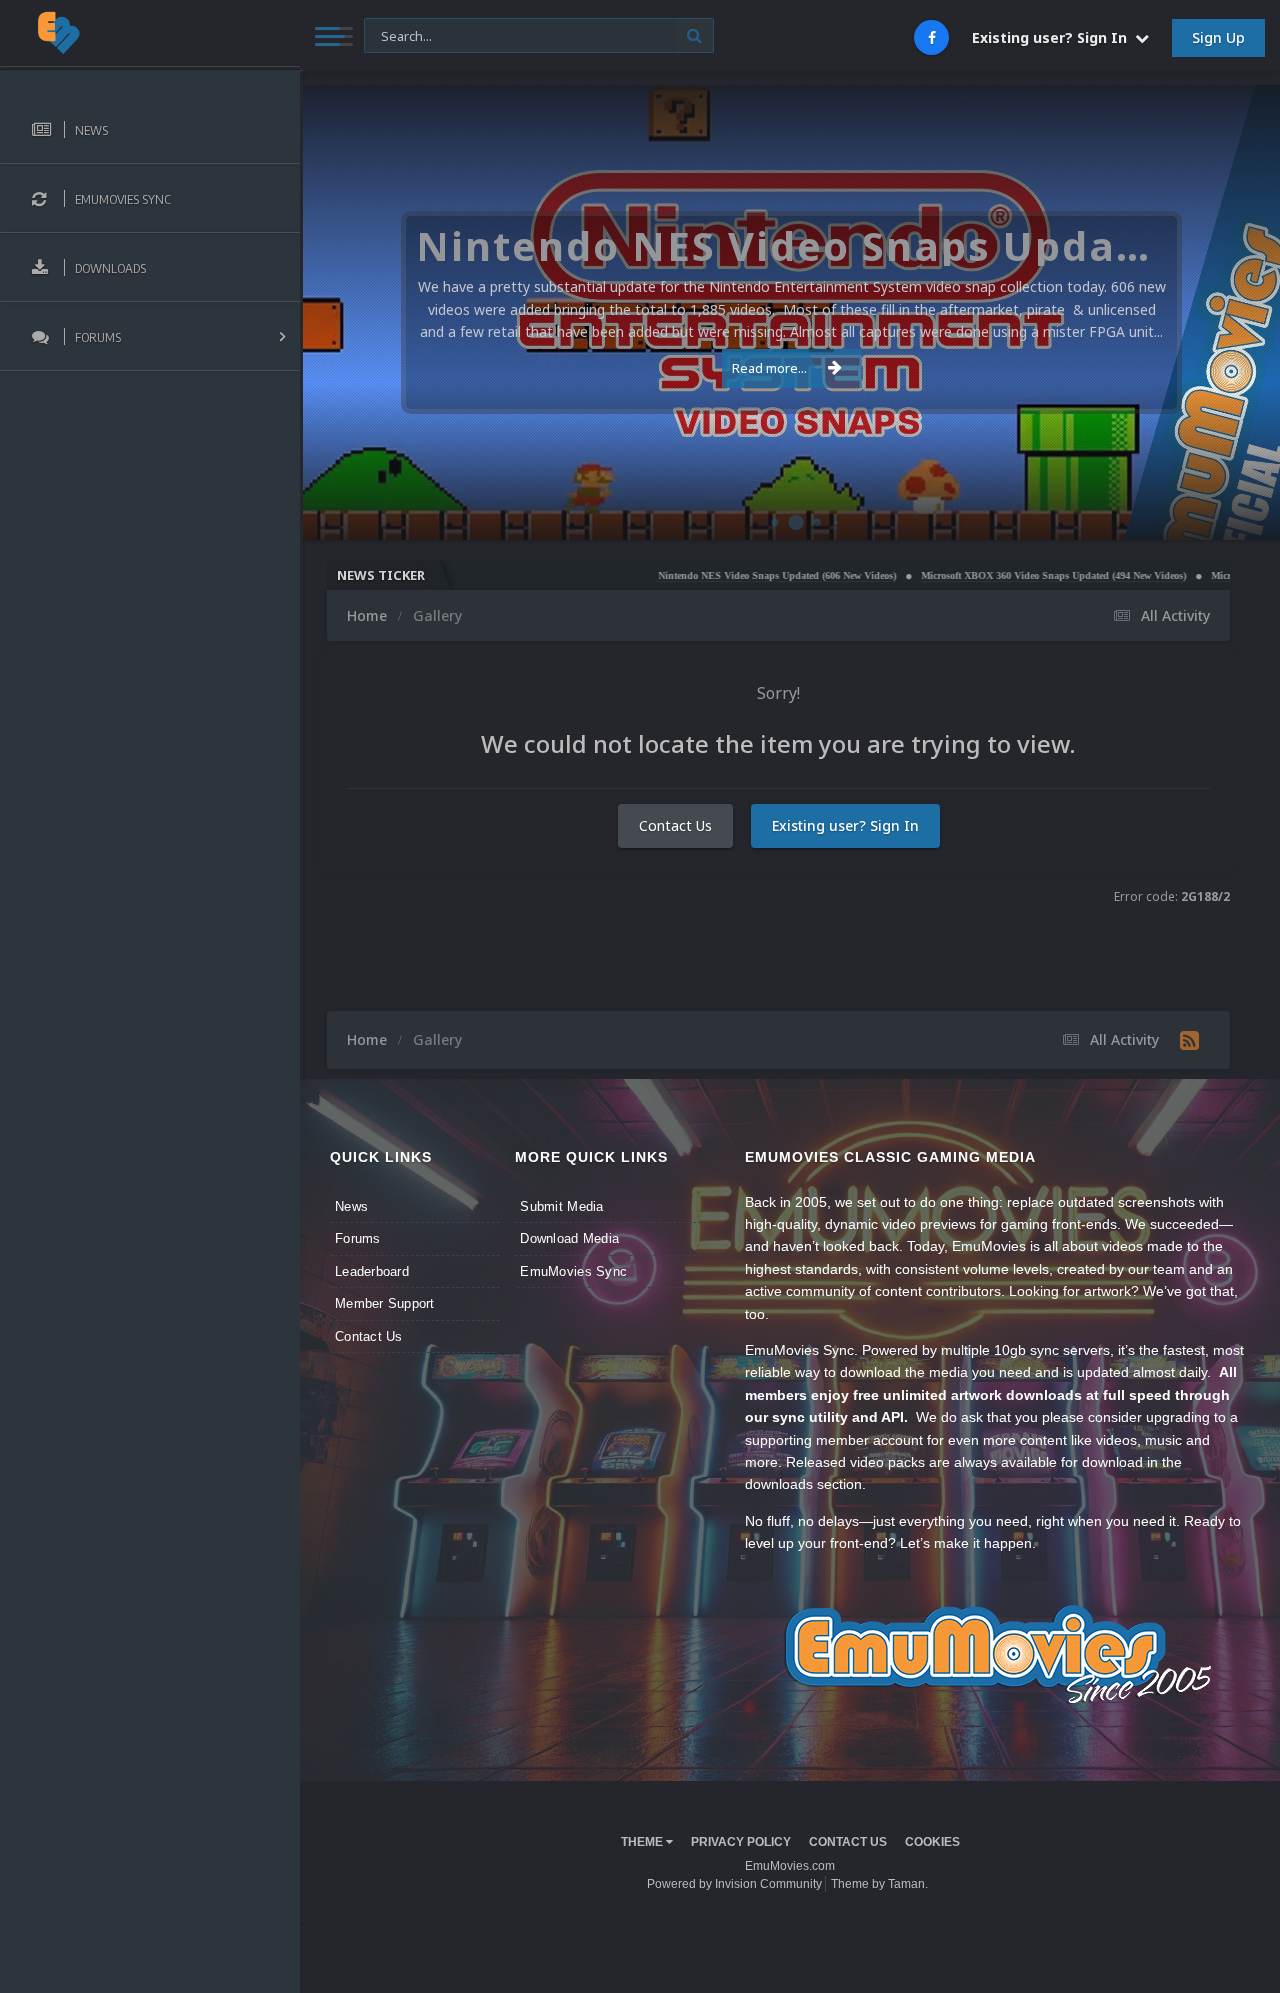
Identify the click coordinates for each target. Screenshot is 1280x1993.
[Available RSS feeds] (1189, 1040)
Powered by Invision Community (734, 1884)
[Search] (694, 35)
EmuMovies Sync (573, 1271)
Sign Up (1218, 37)
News (351, 1206)
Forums (358, 1238)
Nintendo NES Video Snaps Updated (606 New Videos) (711, 575)
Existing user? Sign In (1053, 37)
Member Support (385, 1303)
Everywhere (409, 34)
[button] (1211, 313)
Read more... (769, 368)
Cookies (932, 1842)
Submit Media (561, 1206)
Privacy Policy (741, 1842)
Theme (643, 1842)
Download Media (569, 1238)
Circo (1244, 514)
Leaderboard (372, 1271)
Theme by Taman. (879, 1884)
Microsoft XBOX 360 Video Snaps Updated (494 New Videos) (987, 575)
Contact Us (675, 825)
